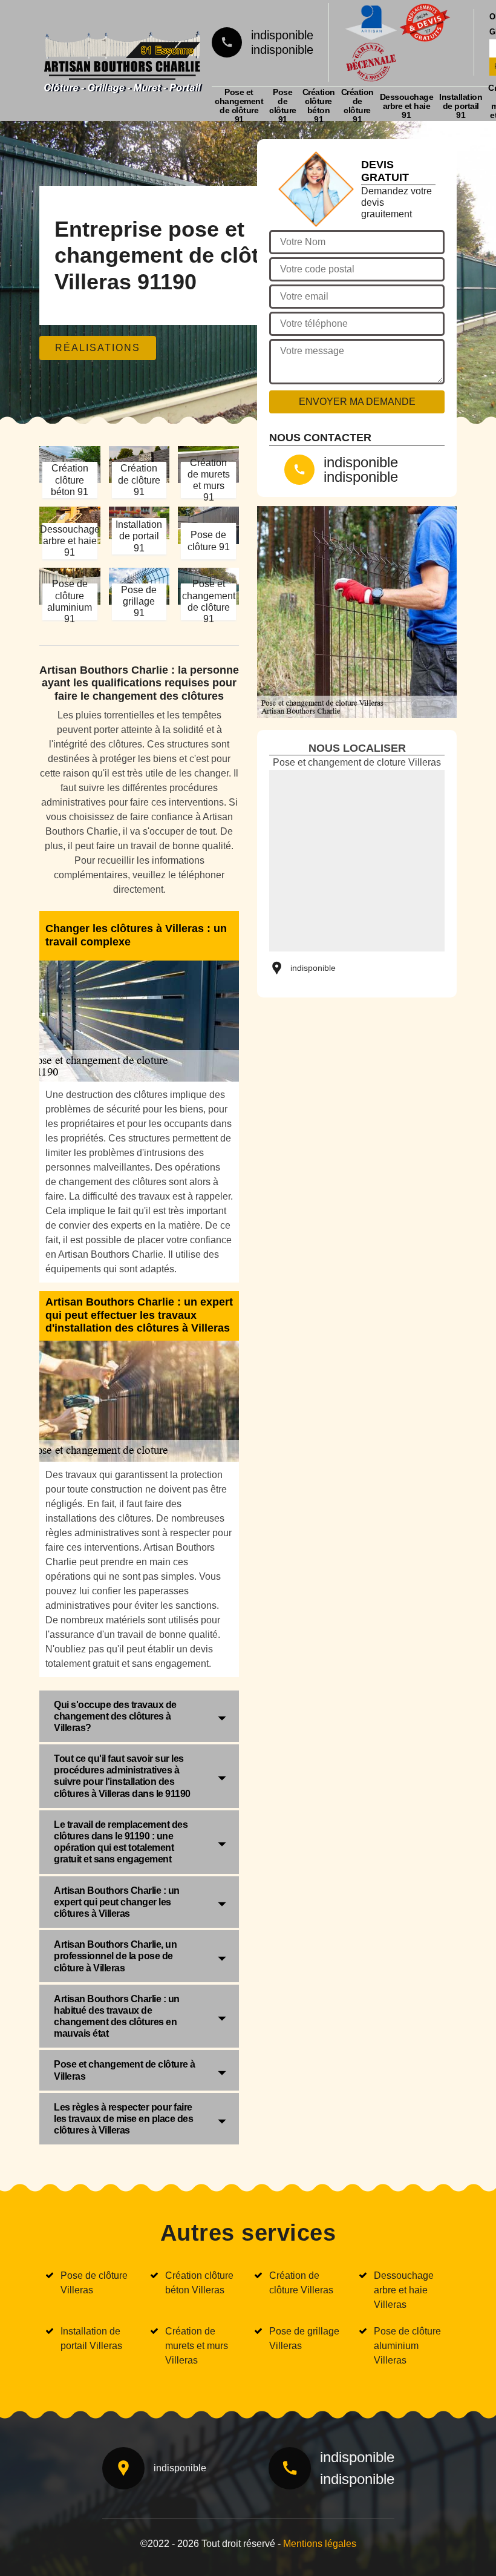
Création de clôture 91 (357, 106)
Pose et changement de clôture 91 (239, 106)
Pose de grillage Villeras (304, 2338)
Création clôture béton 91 (319, 106)
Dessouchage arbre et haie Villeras (404, 2290)
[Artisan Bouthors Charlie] (122, 59)
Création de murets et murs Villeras (197, 2346)
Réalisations (98, 348)
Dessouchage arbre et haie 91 (407, 106)
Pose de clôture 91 (283, 106)
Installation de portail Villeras (91, 2338)
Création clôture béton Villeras (199, 2283)
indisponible (282, 35)
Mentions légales (320, 2544)
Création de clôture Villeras (301, 2283)
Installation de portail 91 (461, 106)
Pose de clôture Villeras (94, 2283)
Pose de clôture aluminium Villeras (407, 2346)
